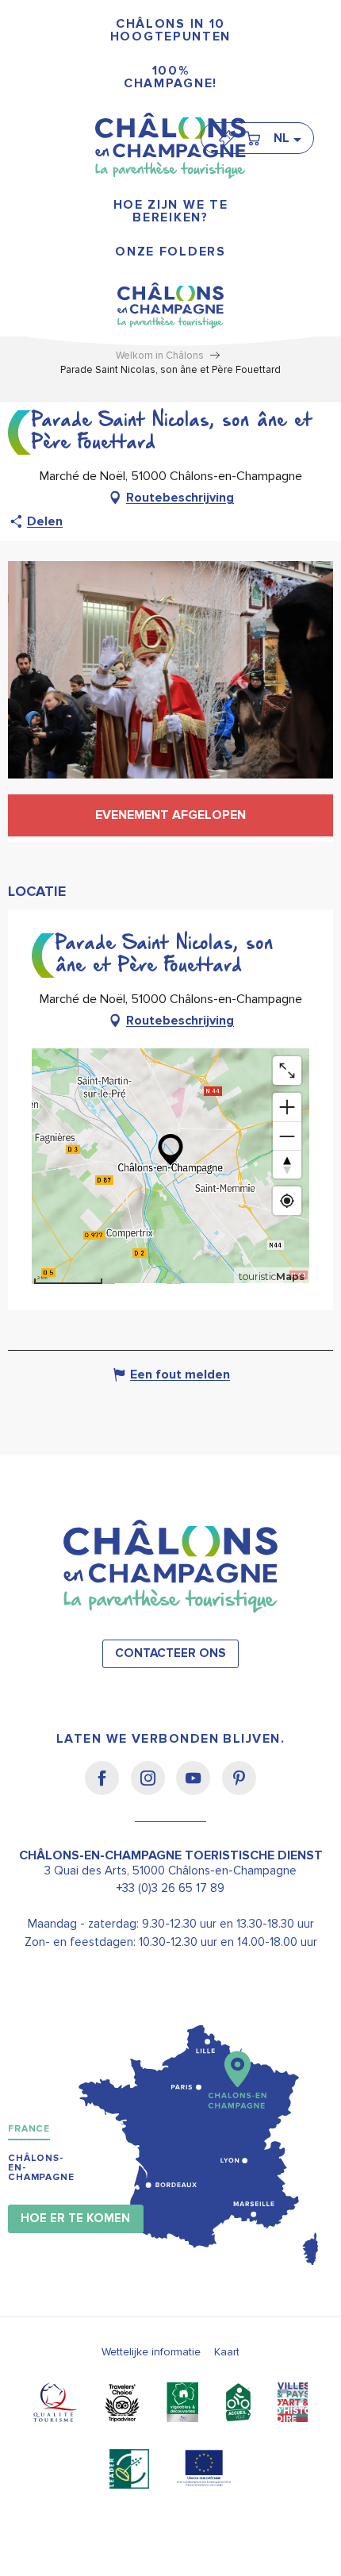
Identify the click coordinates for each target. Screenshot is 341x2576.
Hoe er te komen (75, 2218)
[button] (287, 138)
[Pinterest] (239, 1789)
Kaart (227, 2352)
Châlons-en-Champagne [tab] (41, 2168)
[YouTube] (199, 1789)
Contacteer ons (170, 1653)
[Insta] (153, 1789)
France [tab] (29, 2129)
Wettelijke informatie (151, 2352)
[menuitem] (170, 31)
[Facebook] (107, 1789)
